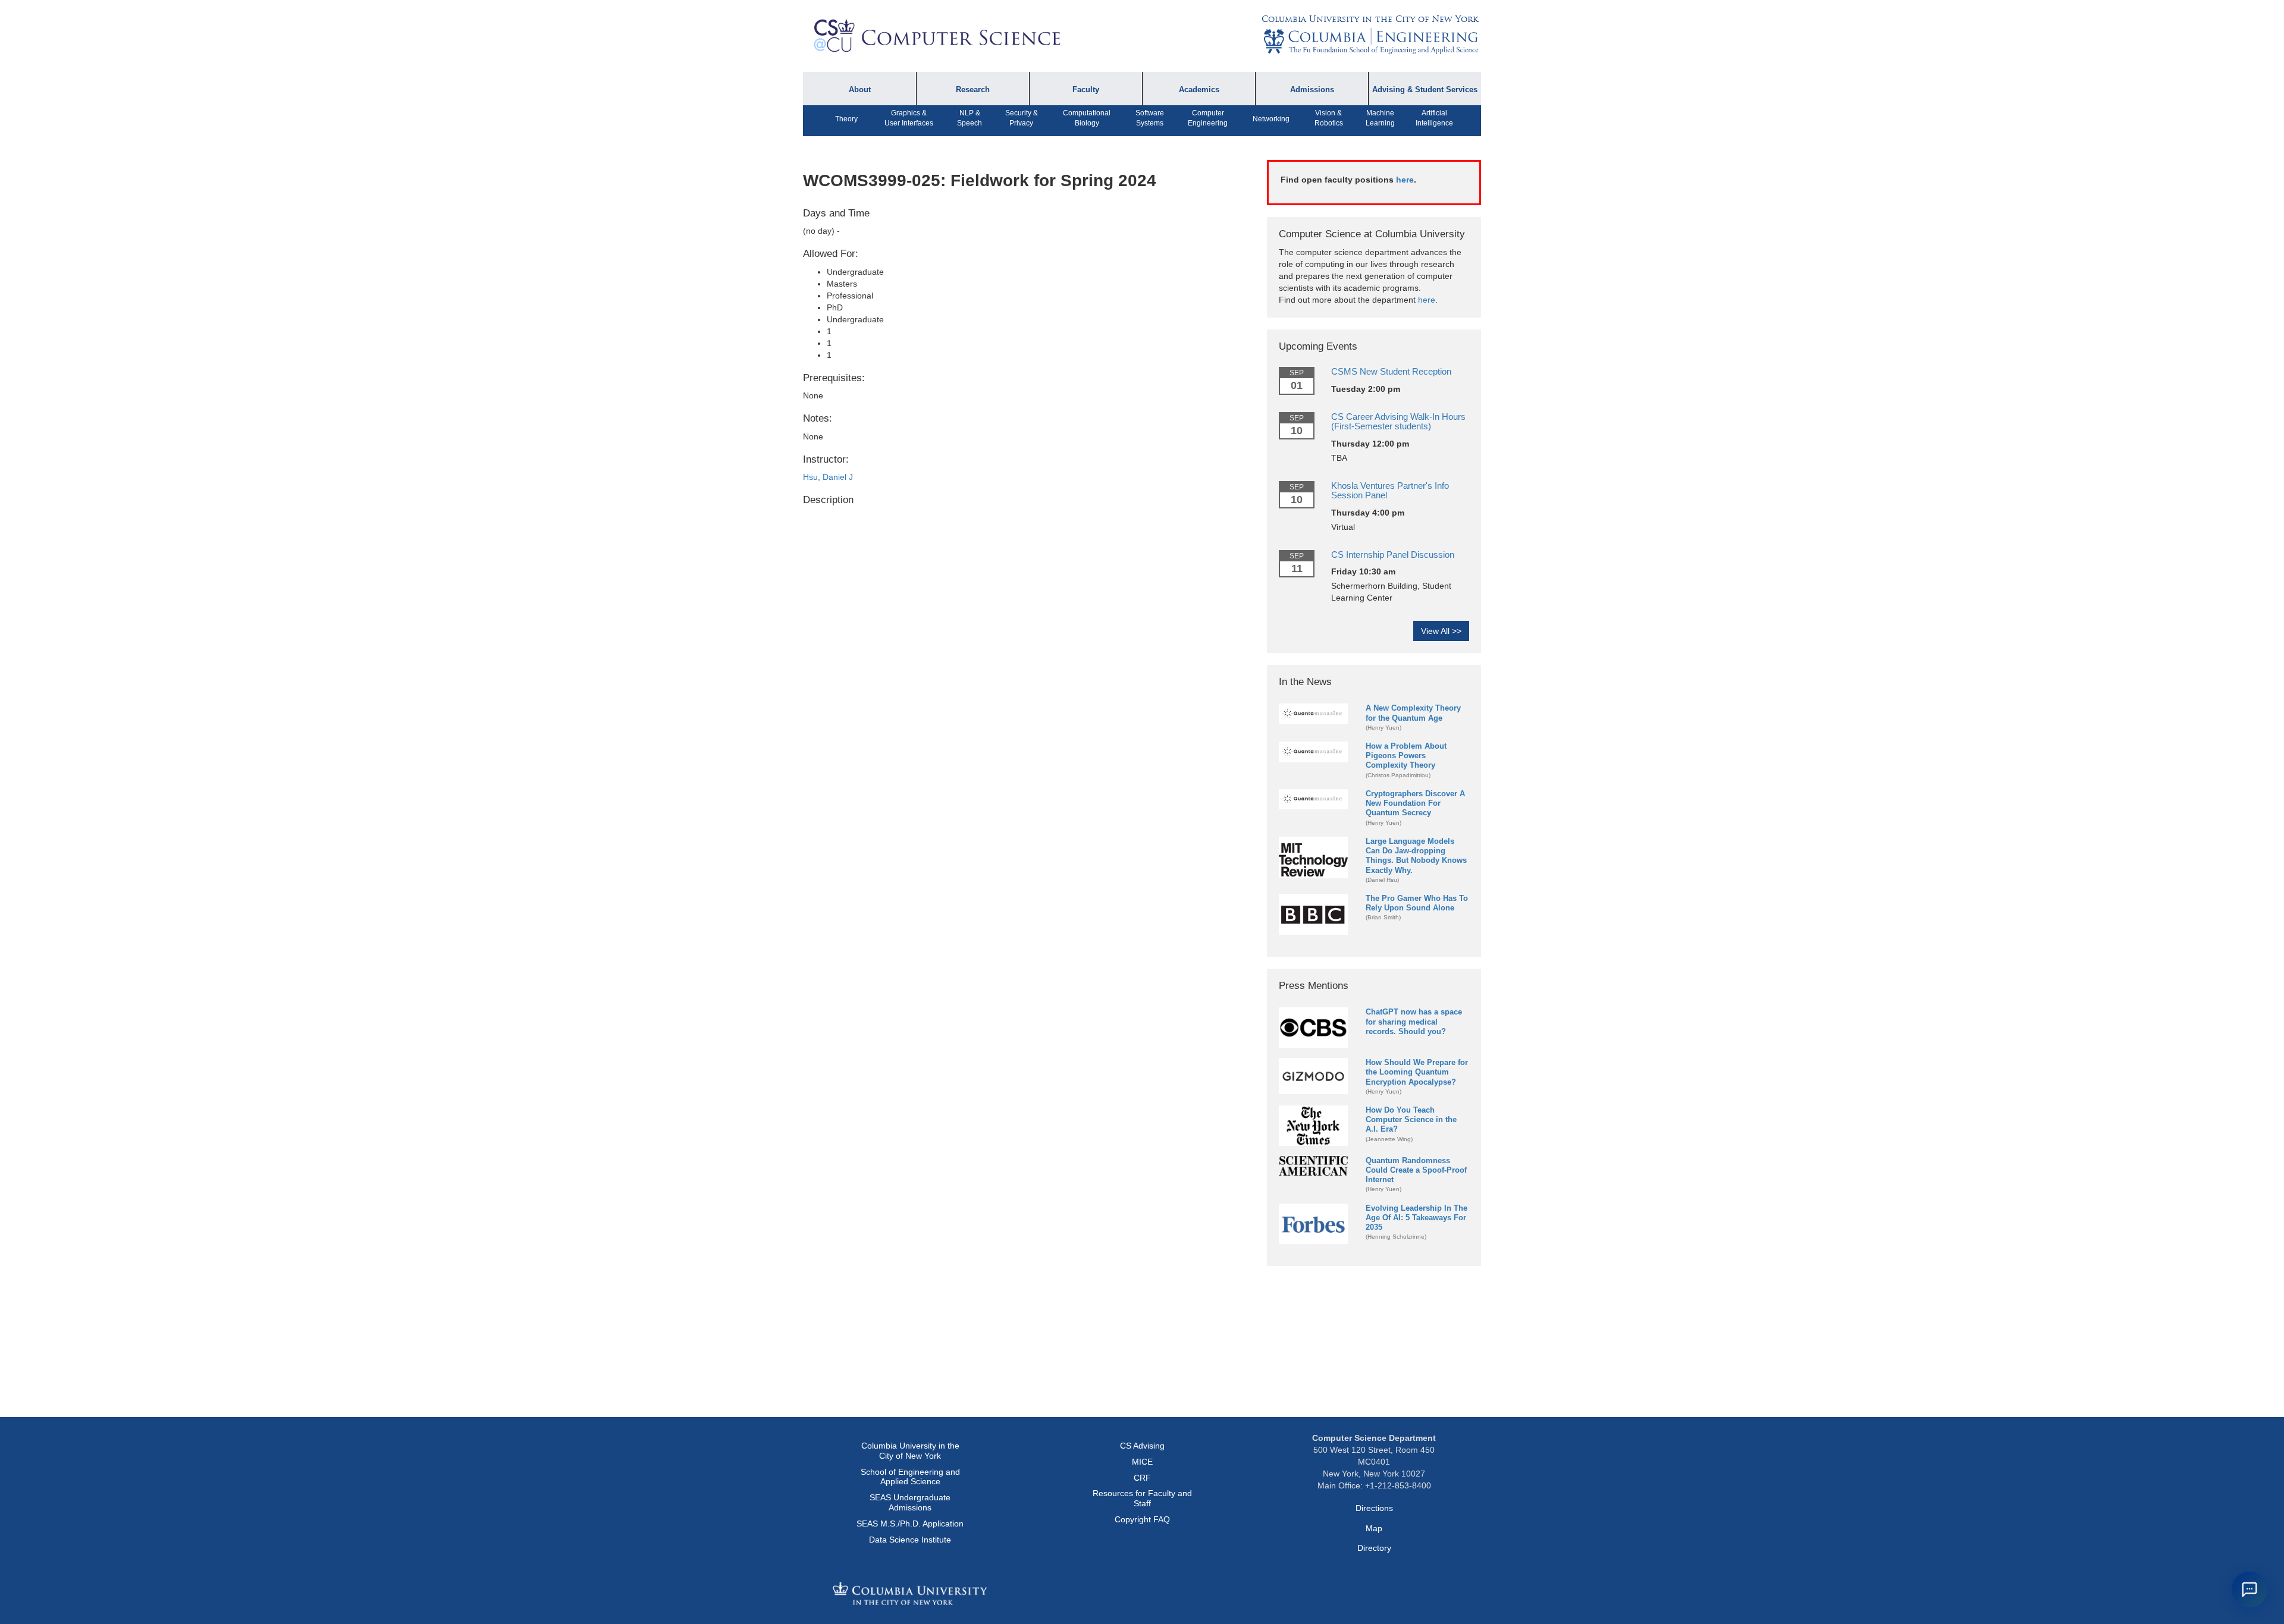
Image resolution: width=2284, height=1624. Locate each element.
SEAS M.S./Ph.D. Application (910, 1524)
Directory (1374, 1548)
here (1405, 180)
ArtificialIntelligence (1434, 118)
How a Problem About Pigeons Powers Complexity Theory (1406, 756)
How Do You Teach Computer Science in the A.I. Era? (1411, 1119)
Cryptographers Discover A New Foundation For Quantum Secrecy (1415, 803)
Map (1374, 1528)
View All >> (1441, 631)
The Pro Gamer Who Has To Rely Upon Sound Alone (1417, 903)
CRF (1142, 1478)
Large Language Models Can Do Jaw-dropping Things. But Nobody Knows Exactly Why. (1416, 855)
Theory (846, 119)
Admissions (1312, 90)
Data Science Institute (910, 1540)
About (860, 90)
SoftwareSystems (1150, 118)
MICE (1142, 1462)
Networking (1271, 119)
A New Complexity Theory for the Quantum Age (1413, 713)
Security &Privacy (1022, 118)
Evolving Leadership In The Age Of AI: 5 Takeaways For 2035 (1416, 1218)
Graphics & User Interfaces (909, 118)
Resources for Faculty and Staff (1142, 1498)
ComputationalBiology (1087, 118)
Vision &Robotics (1329, 118)
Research (973, 90)
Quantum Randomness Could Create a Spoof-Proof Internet (1416, 1170)
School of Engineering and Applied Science (910, 1477)
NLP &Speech (970, 118)
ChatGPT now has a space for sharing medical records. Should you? (1414, 1021)
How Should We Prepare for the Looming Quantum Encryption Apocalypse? (1417, 1072)
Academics (1199, 90)
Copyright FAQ (1142, 1519)
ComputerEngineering (1208, 118)
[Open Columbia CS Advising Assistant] (2250, 1590)
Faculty (1086, 90)
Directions (1374, 1508)
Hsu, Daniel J (828, 477)
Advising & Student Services (1425, 90)
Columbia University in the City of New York (1370, 19)
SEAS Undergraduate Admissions (910, 1502)
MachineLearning (1380, 118)
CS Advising (1142, 1446)
